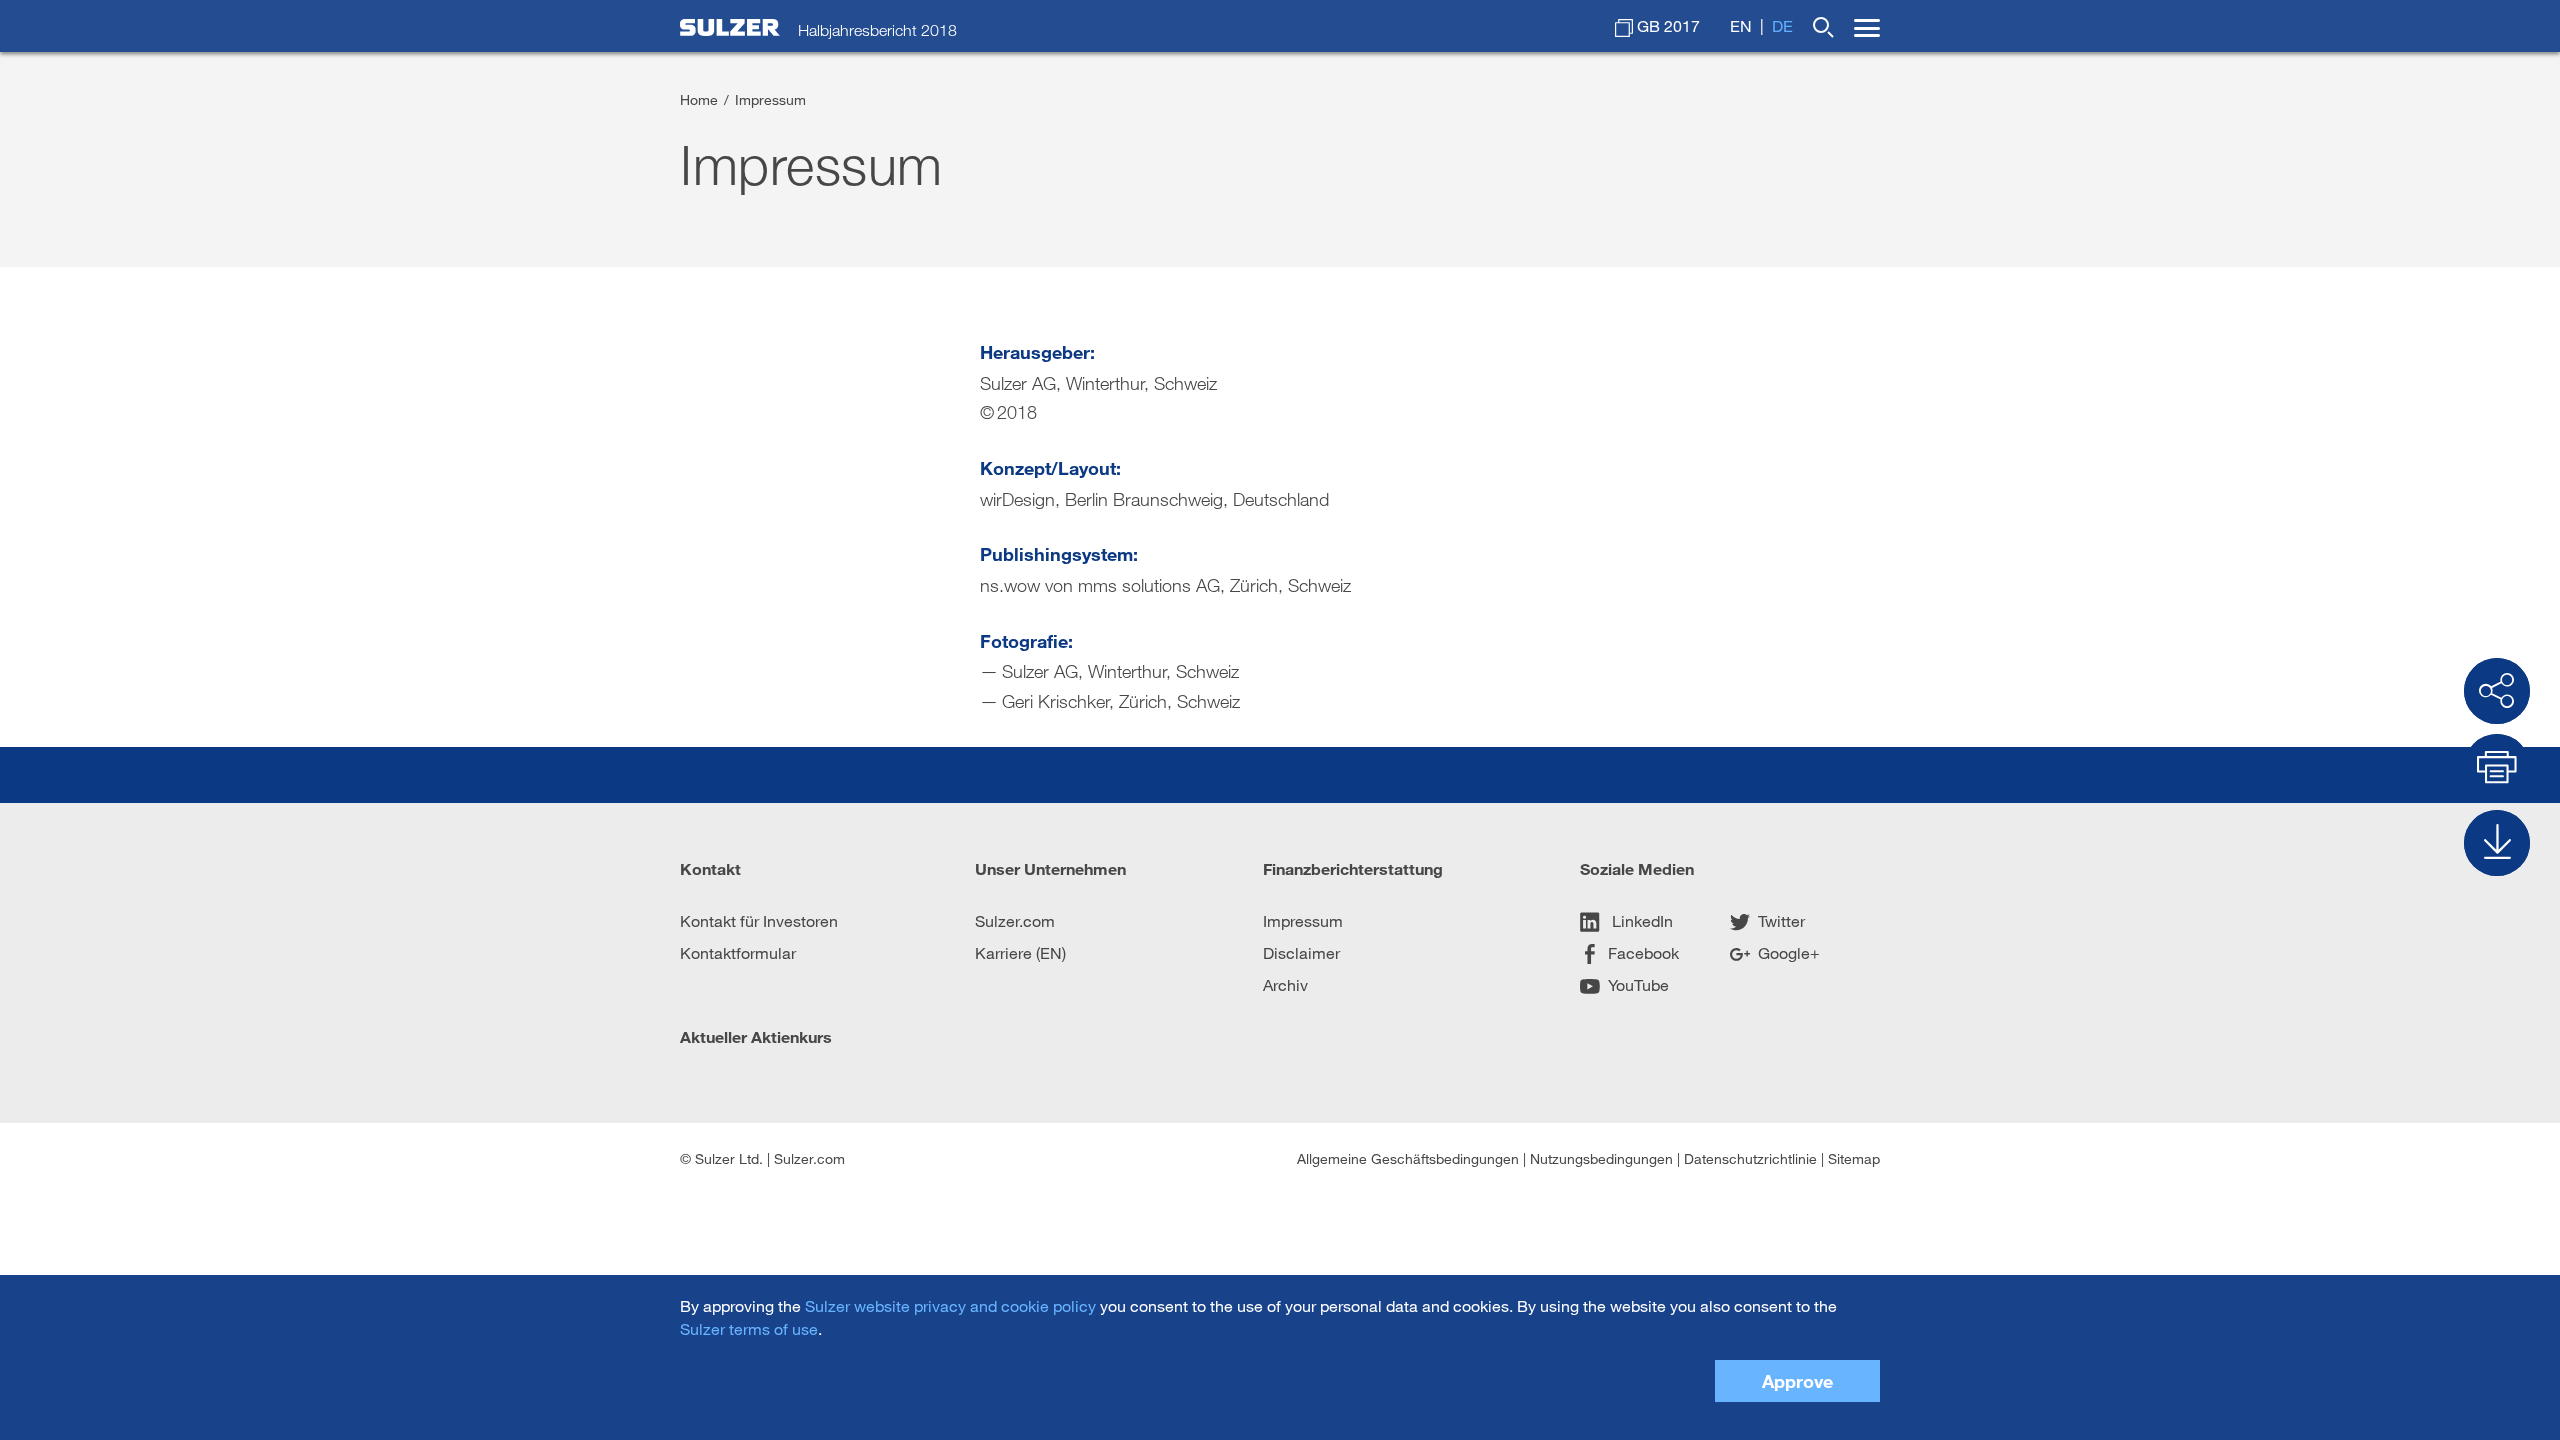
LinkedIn (1640, 920)
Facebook (1643, 952)
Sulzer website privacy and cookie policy (950, 1305)
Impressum (1303, 920)
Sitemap (1854, 1158)
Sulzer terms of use (749, 1328)
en (1741, 25)
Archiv (1285, 984)
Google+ (1789, 952)
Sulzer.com (1015, 920)
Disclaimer (1301, 952)
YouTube (1638, 984)
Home (699, 99)
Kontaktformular (738, 952)
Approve (1797, 1381)
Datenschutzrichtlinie (1750, 1158)
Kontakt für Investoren (759, 920)
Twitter (1781, 920)
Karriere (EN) (1020, 952)
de (1782, 25)
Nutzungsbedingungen (1601, 1158)
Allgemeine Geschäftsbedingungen (1408, 1158)
